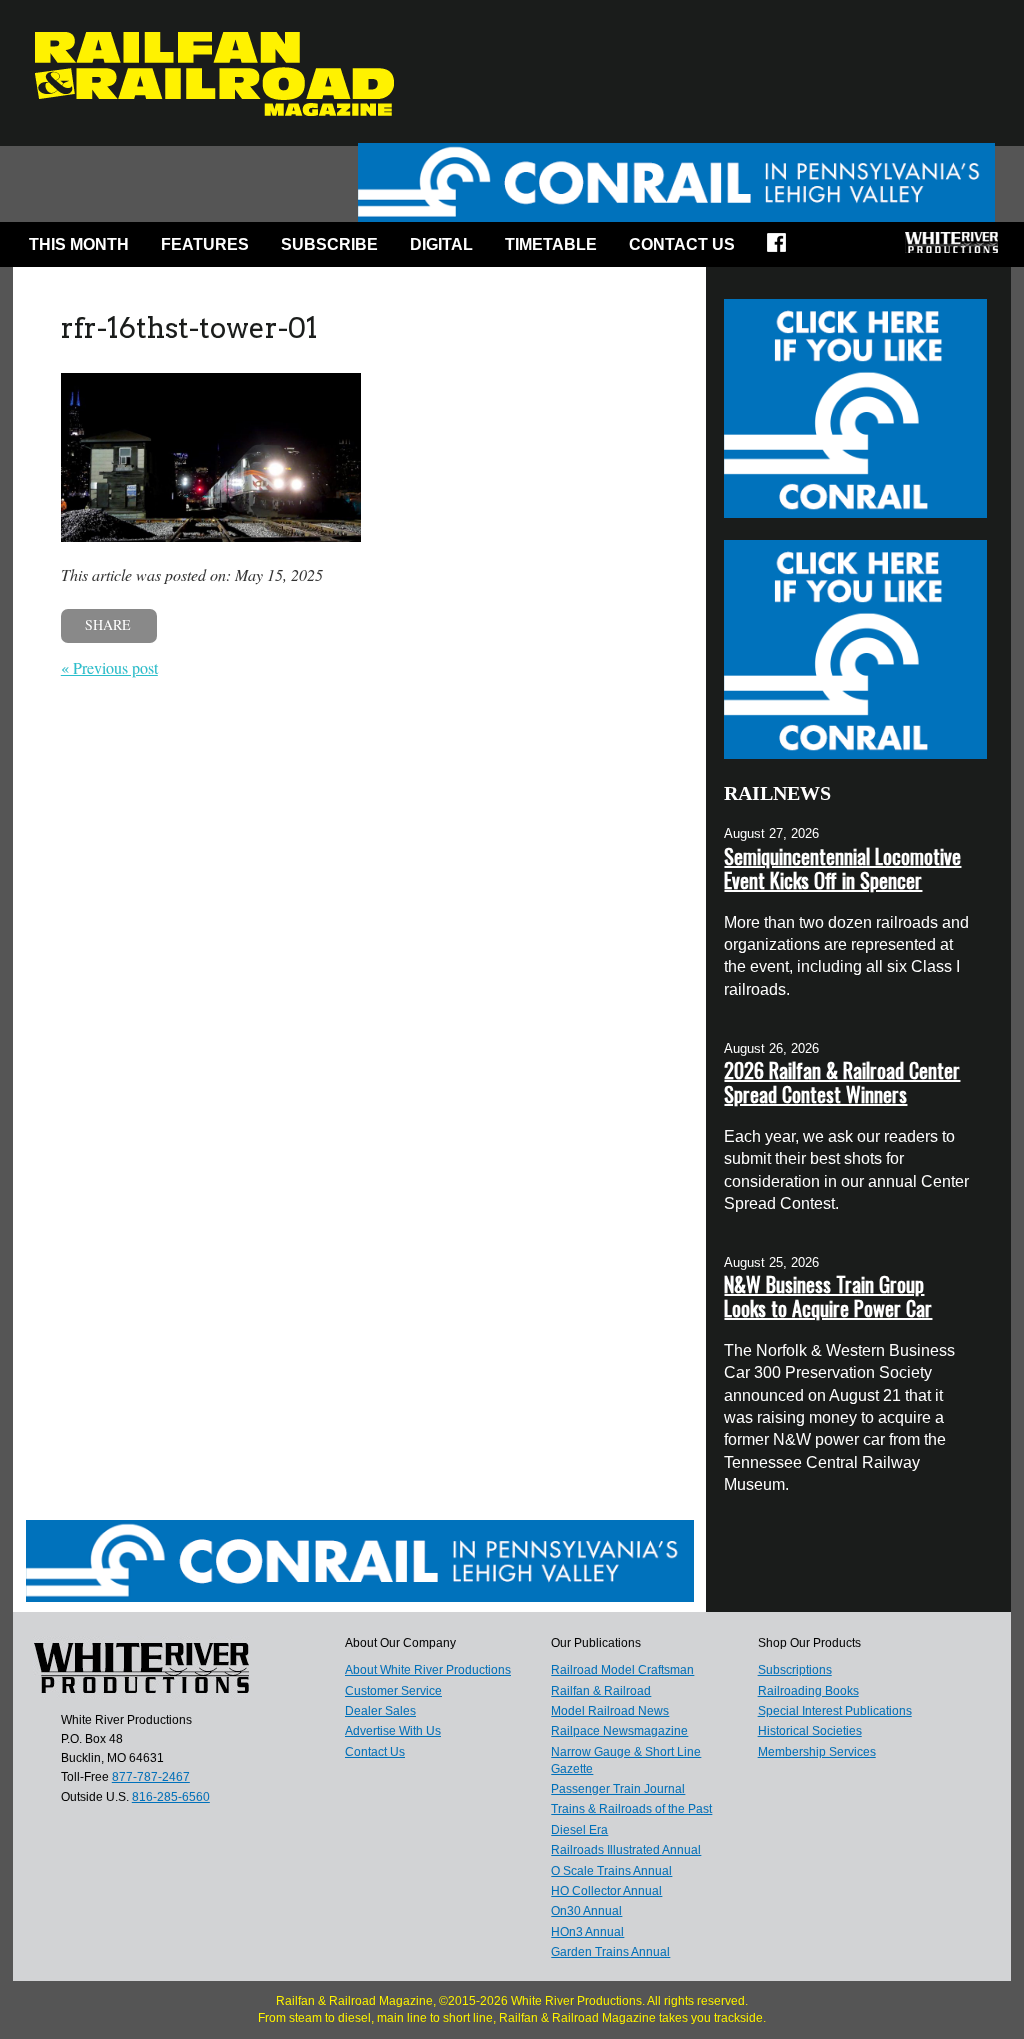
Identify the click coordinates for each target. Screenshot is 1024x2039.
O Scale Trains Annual (611, 1871)
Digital (441, 244)
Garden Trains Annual (610, 1952)
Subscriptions (795, 1670)
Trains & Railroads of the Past (631, 1809)
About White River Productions (428, 1670)
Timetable (551, 244)
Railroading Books (808, 1691)
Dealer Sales (380, 1711)
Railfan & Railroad (601, 1691)
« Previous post (109, 667)
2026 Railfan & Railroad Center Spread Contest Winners (842, 1082)
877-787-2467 (151, 1777)
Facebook (783, 249)
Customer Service (393, 1691)
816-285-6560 (171, 1797)
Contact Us (682, 244)
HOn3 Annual (587, 1932)
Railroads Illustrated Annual (626, 1850)
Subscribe (329, 244)
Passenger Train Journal (618, 1789)
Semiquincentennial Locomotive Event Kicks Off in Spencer (842, 868)
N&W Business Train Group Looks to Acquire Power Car (828, 1296)
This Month (79, 244)
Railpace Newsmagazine (619, 1731)
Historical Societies (810, 1731)
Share (108, 624)
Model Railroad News (610, 1711)
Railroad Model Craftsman (622, 1670)
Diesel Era (579, 1830)
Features (205, 244)
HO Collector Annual (606, 1891)
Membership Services (817, 1752)
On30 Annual (586, 1911)
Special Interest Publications (835, 1711)
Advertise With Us (393, 1731)
